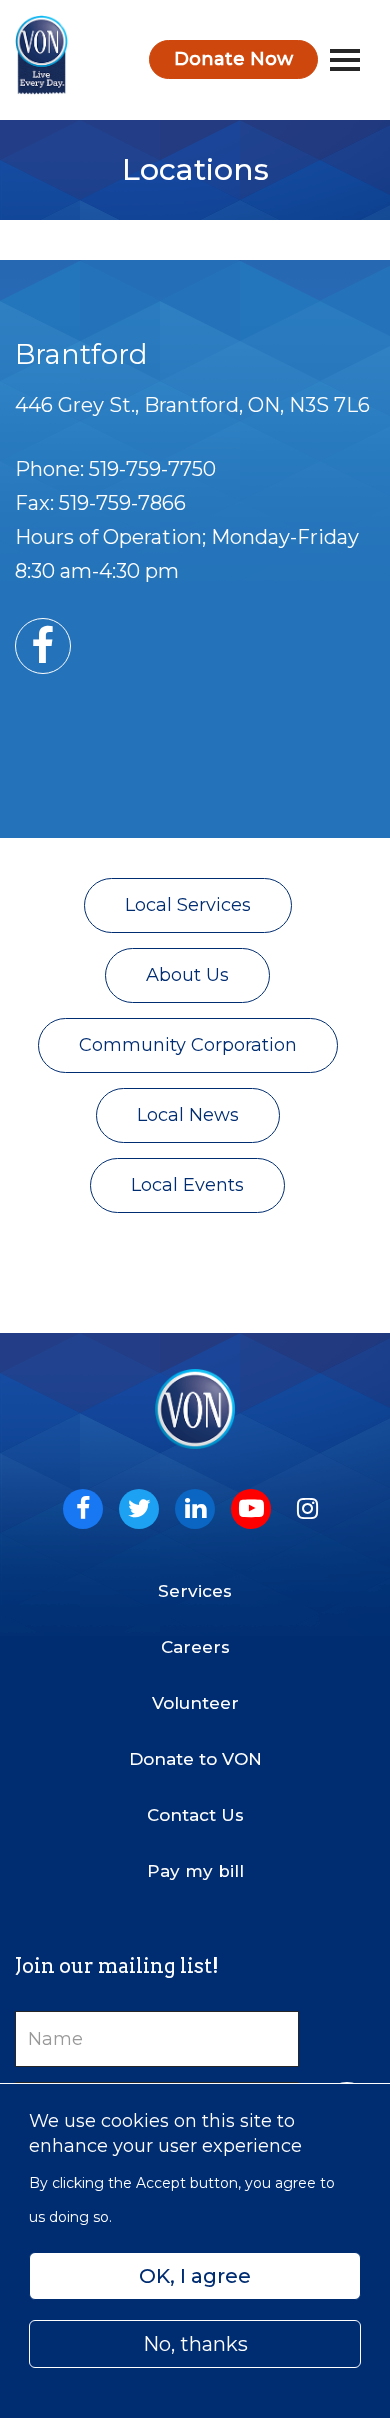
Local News (188, 1115)
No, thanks (195, 2344)
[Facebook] (83, 1509)
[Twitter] (139, 1509)
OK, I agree (195, 2276)
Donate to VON (195, 1759)
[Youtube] (251, 1509)
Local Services (188, 905)
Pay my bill (195, 1871)
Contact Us (195, 1815)
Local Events (187, 1185)
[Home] (41, 55)
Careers (195, 1647)
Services (195, 1591)
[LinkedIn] (195, 1509)
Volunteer (195, 1703)
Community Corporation (188, 1045)
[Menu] (345, 60)
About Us (187, 975)
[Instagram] (307, 1509)
